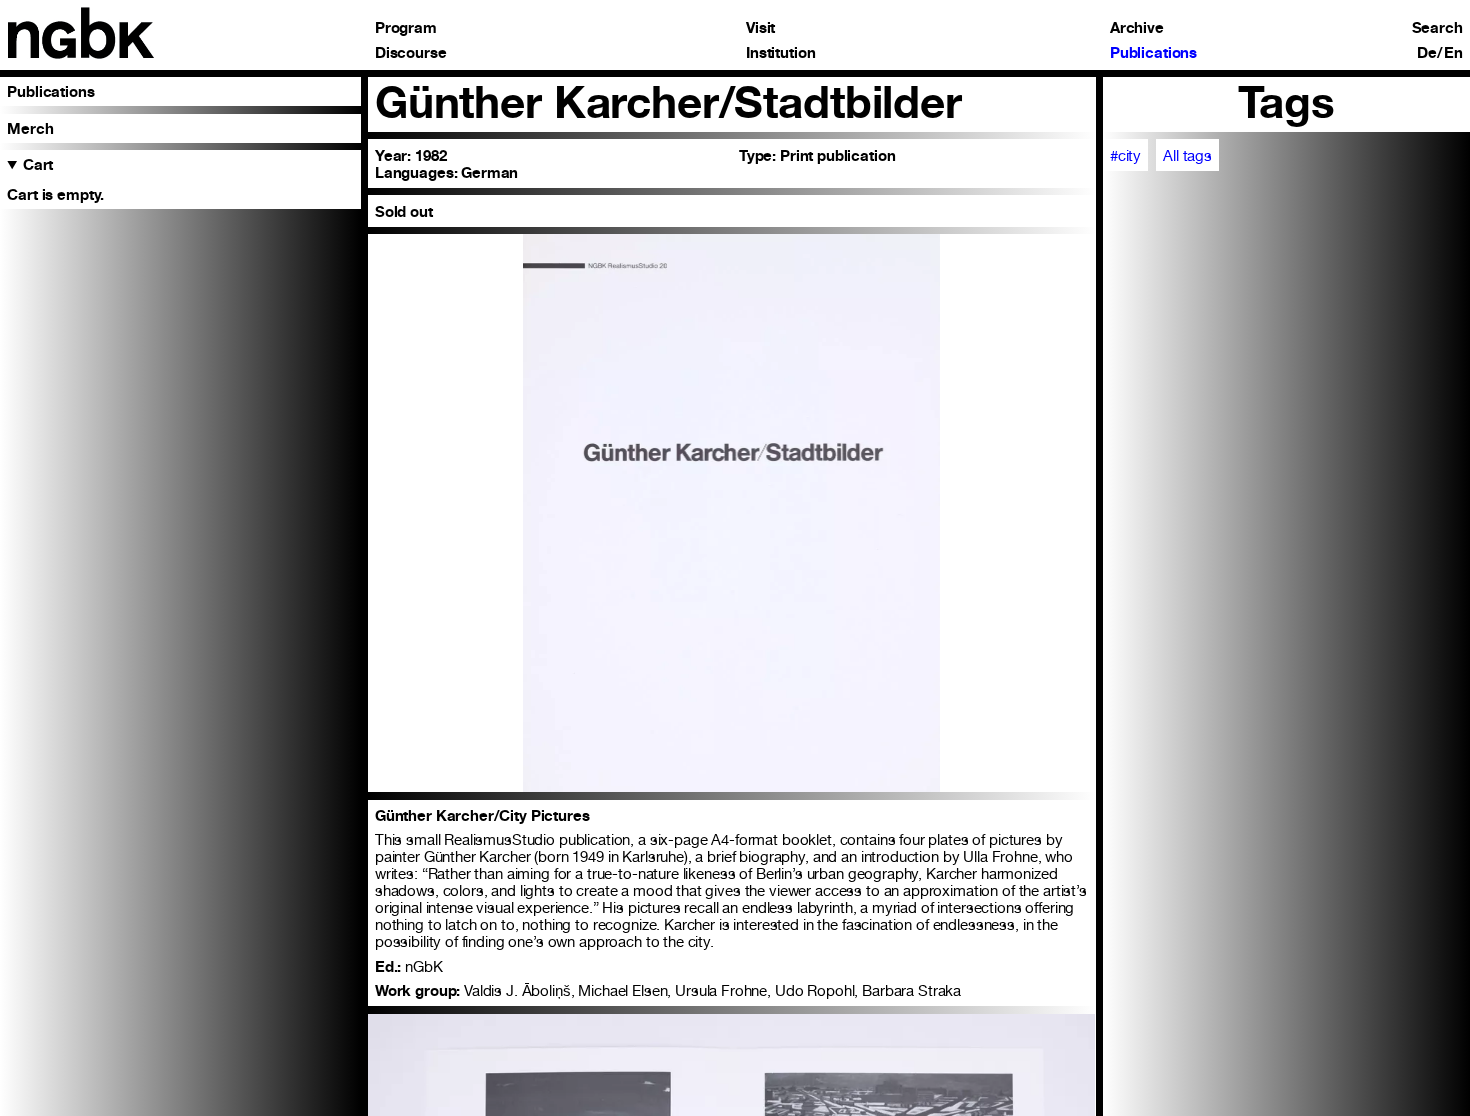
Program (406, 28)
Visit (760, 28)
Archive (1137, 28)
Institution (780, 53)
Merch (30, 128)
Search (1437, 28)
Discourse (411, 53)
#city (1125, 155)
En (1453, 53)
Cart (38, 164)
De (1427, 53)
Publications (1153, 53)
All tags (1187, 155)
